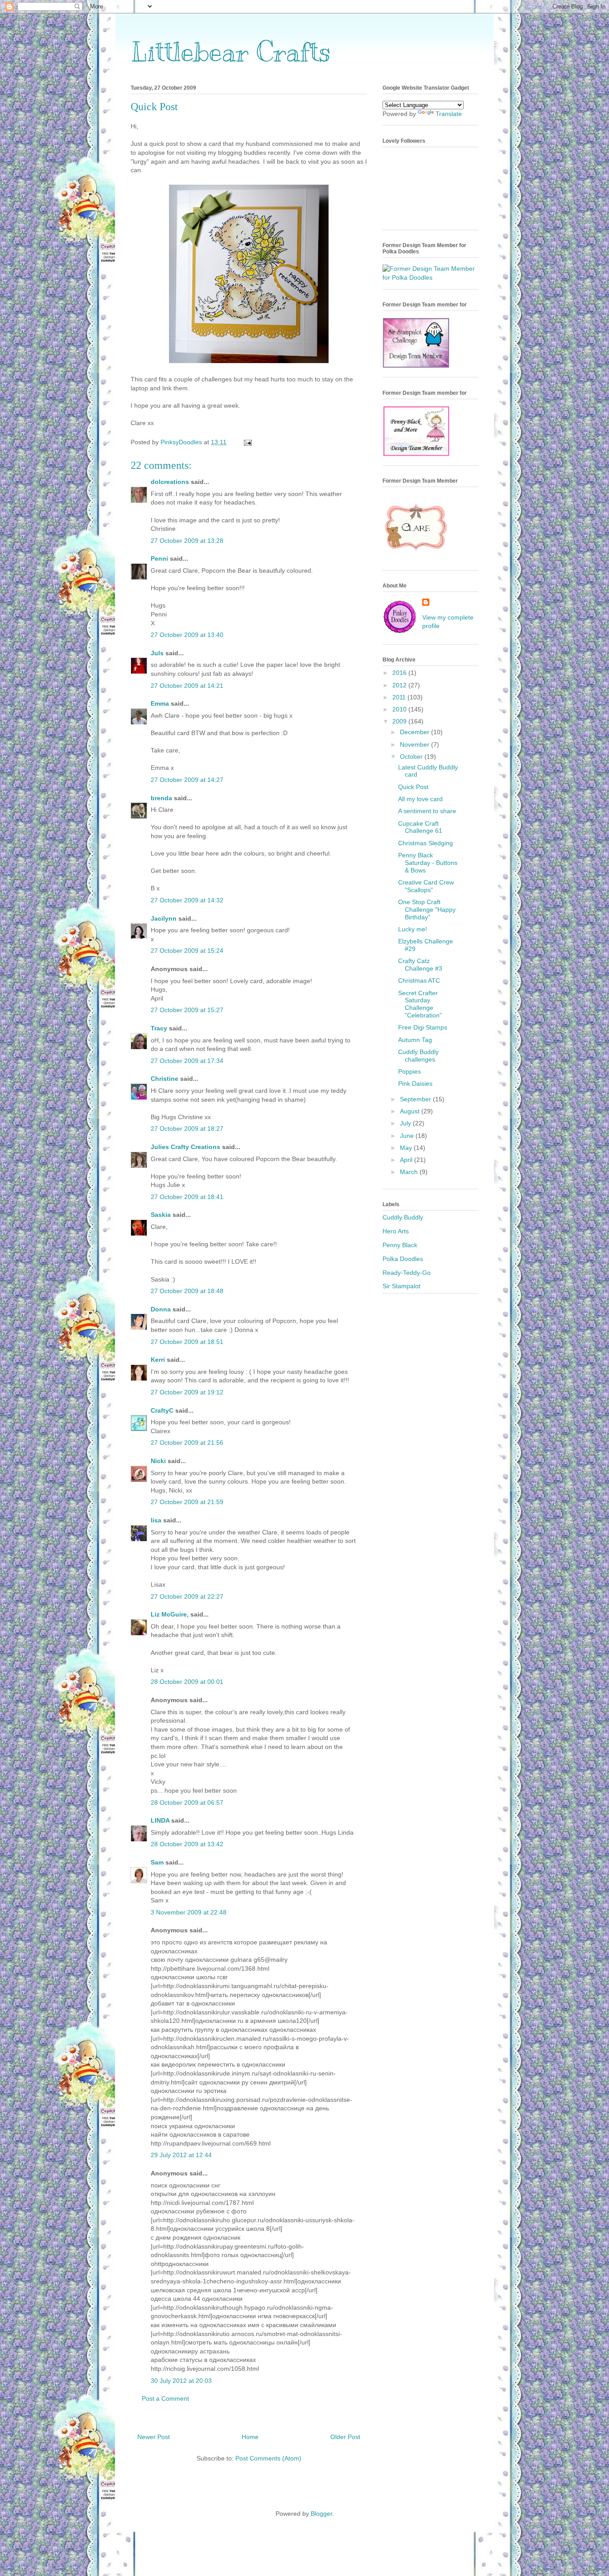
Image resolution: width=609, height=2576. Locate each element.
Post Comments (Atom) (268, 2458)
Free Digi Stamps (423, 1027)
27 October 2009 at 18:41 (187, 1197)
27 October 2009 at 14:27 (187, 780)
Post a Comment (165, 2398)
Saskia (161, 1215)
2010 (400, 709)
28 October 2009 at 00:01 (187, 1682)
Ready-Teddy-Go (407, 1273)
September (416, 1099)
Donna (161, 1309)
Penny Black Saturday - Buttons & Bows (428, 863)
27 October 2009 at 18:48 (187, 1291)
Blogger (321, 2514)
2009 (400, 721)
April (407, 1160)
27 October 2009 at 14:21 (187, 686)
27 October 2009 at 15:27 (187, 1010)
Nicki (158, 1461)
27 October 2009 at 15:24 (187, 951)
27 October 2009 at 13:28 (187, 541)
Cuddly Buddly (403, 1217)
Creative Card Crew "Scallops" (426, 886)
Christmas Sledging (426, 843)
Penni (159, 558)
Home (250, 2437)
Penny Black (400, 1245)
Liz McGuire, (170, 1614)
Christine (165, 1079)
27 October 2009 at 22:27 (187, 1596)
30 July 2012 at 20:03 (181, 2381)
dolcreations (170, 482)
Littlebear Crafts (231, 52)
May (407, 1148)
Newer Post (154, 2437)
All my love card (420, 799)
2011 (400, 697)
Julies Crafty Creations (185, 1147)
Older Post (345, 2437)
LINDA (160, 1820)
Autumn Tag (415, 1040)
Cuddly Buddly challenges (418, 1056)
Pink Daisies (415, 1083)
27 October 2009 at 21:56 (187, 1443)
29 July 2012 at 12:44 (181, 2155)
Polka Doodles (403, 1259)
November (416, 744)
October (412, 757)
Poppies (409, 1071)
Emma (160, 703)
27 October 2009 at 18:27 (187, 1129)
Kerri (158, 1360)
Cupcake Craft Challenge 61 (420, 827)
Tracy (159, 1028)
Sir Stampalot (401, 1286)
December (416, 732)
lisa (156, 1520)
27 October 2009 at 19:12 (187, 1392)
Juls (157, 653)
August (411, 1111)
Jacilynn (164, 918)
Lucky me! (413, 929)
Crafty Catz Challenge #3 (420, 965)
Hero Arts (396, 1231)
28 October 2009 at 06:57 (187, 1803)
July (406, 1123)
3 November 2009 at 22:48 (189, 1912)
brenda (161, 798)
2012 (400, 685)
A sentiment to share (427, 811)
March (410, 1172)
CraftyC (162, 1410)
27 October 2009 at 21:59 (187, 1502)
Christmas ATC (419, 980)
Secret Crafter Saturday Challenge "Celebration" (420, 1004)
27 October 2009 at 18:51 (187, 1342)
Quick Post (413, 787)
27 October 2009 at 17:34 (187, 1061)
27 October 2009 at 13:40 (187, 635)
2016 (400, 673)
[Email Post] (247, 442)
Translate (449, 114)
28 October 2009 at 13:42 (187, 1844)
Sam (157, 1862)
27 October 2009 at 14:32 (187, 900)
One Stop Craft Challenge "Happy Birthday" (427, 910)
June (408, 1136)
